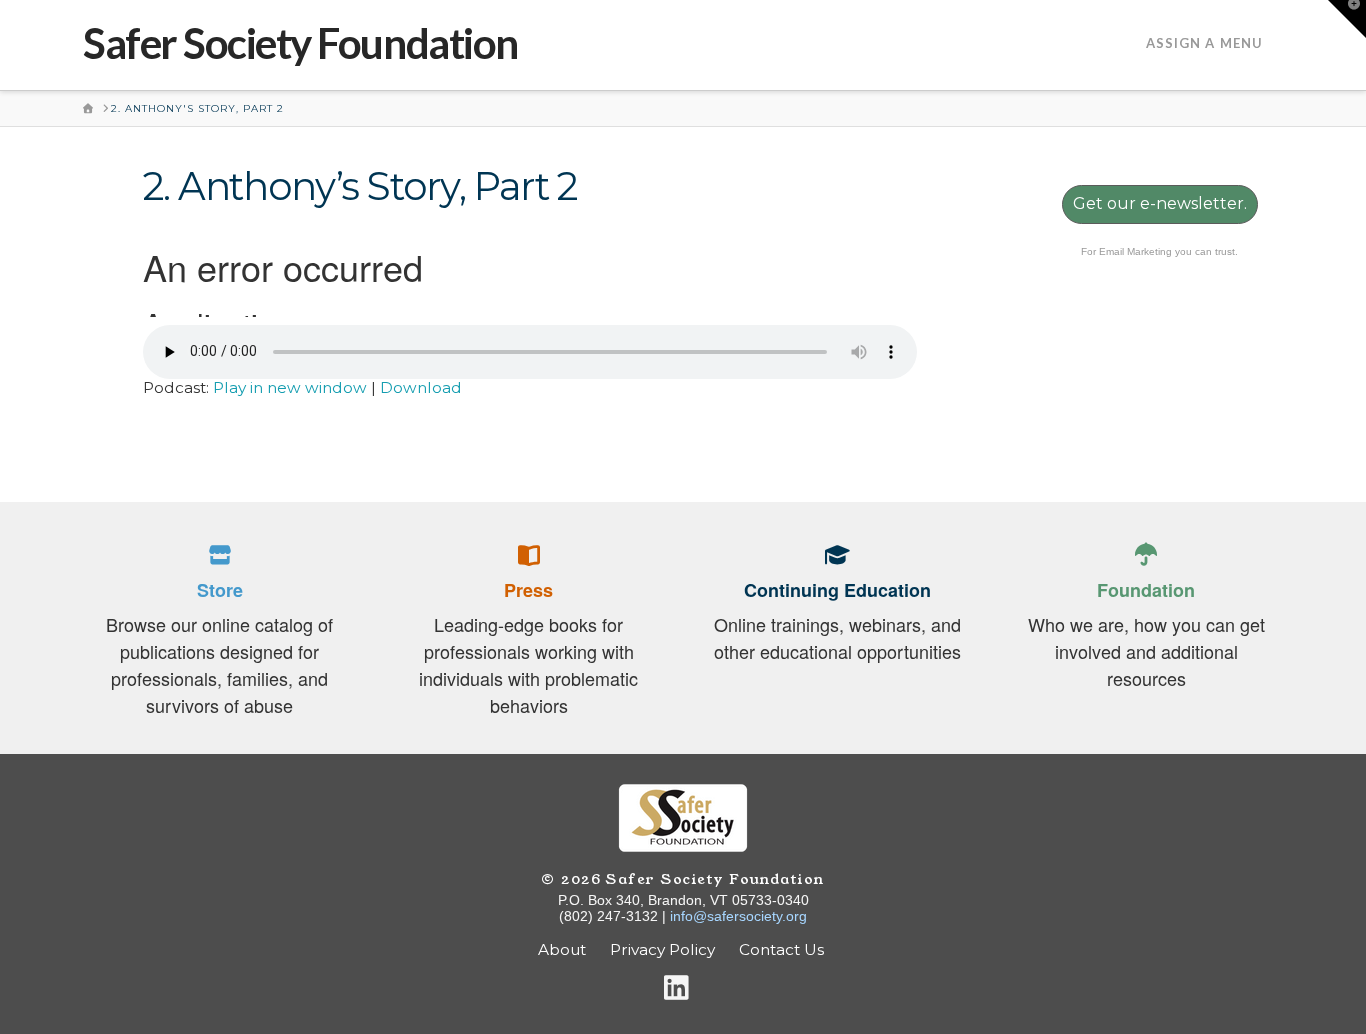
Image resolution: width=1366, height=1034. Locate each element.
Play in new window (290, 387)
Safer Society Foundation (300, 43)
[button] (1347, 19)
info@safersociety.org (738, 916)
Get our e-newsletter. (1160, 203)
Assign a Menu (1204, 43)
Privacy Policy (662, 949)
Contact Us (783, 949)
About (562, 949)
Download (421, 387)
